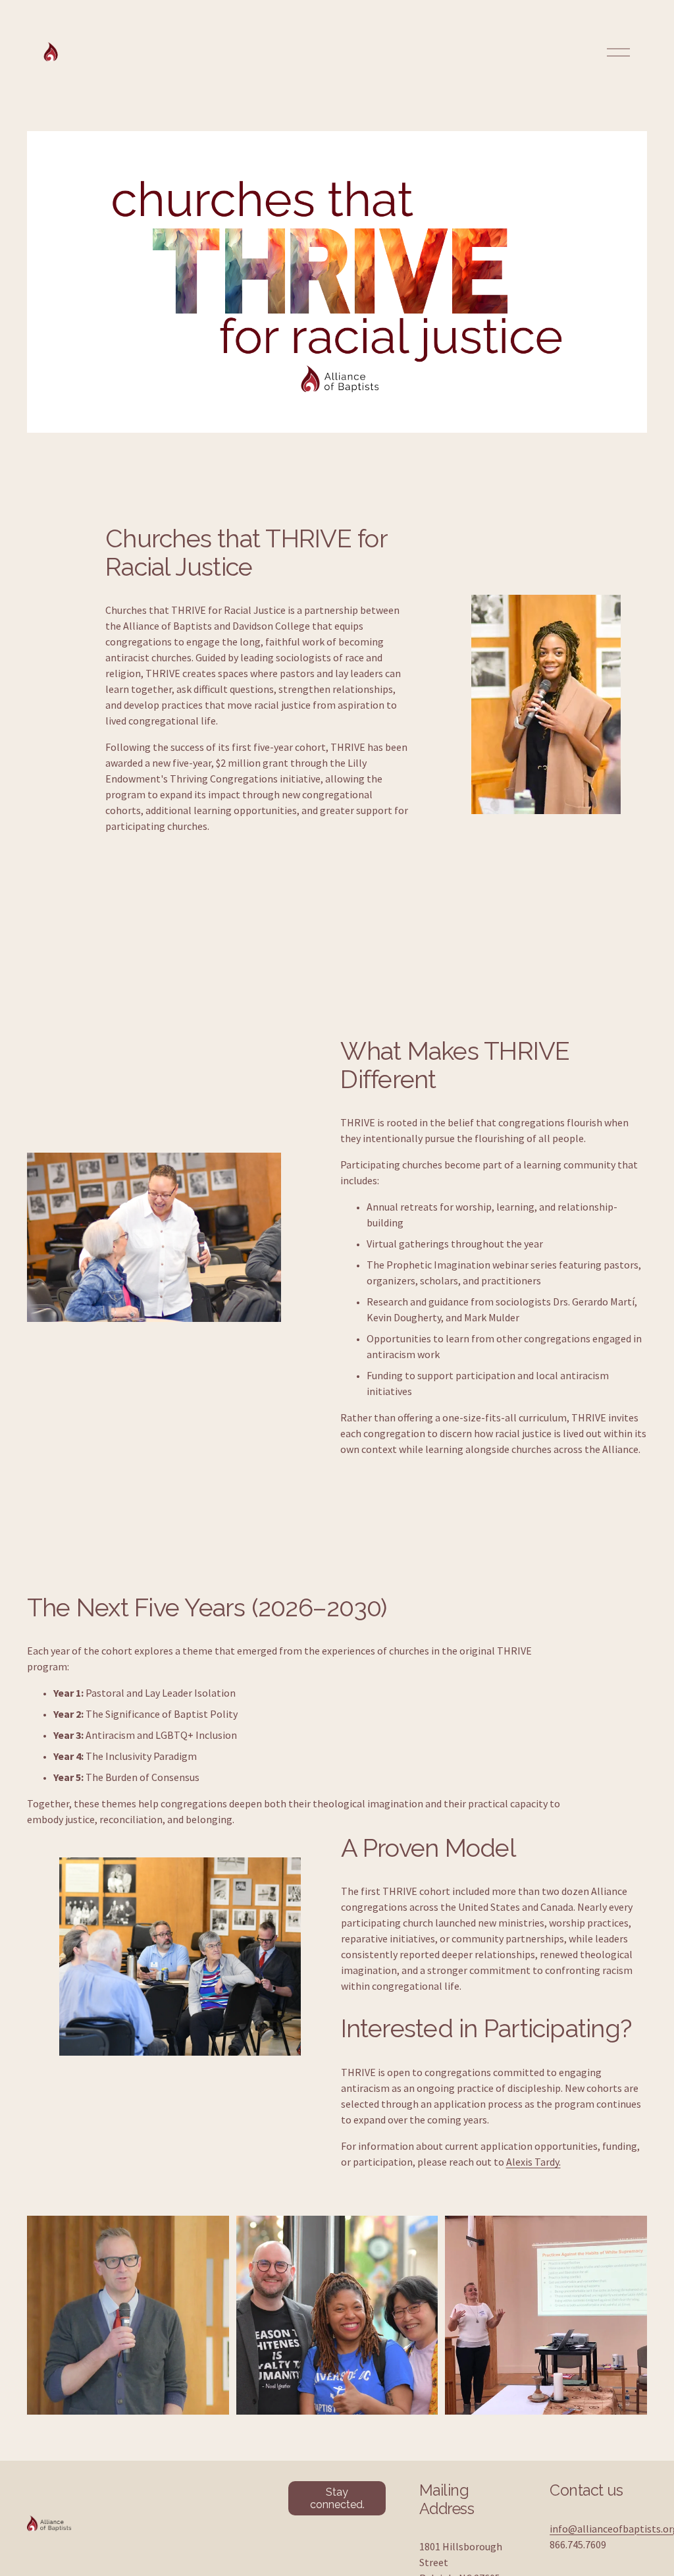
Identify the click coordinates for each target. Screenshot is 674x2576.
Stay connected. (337, 2498)
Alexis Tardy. (533, 2162)
